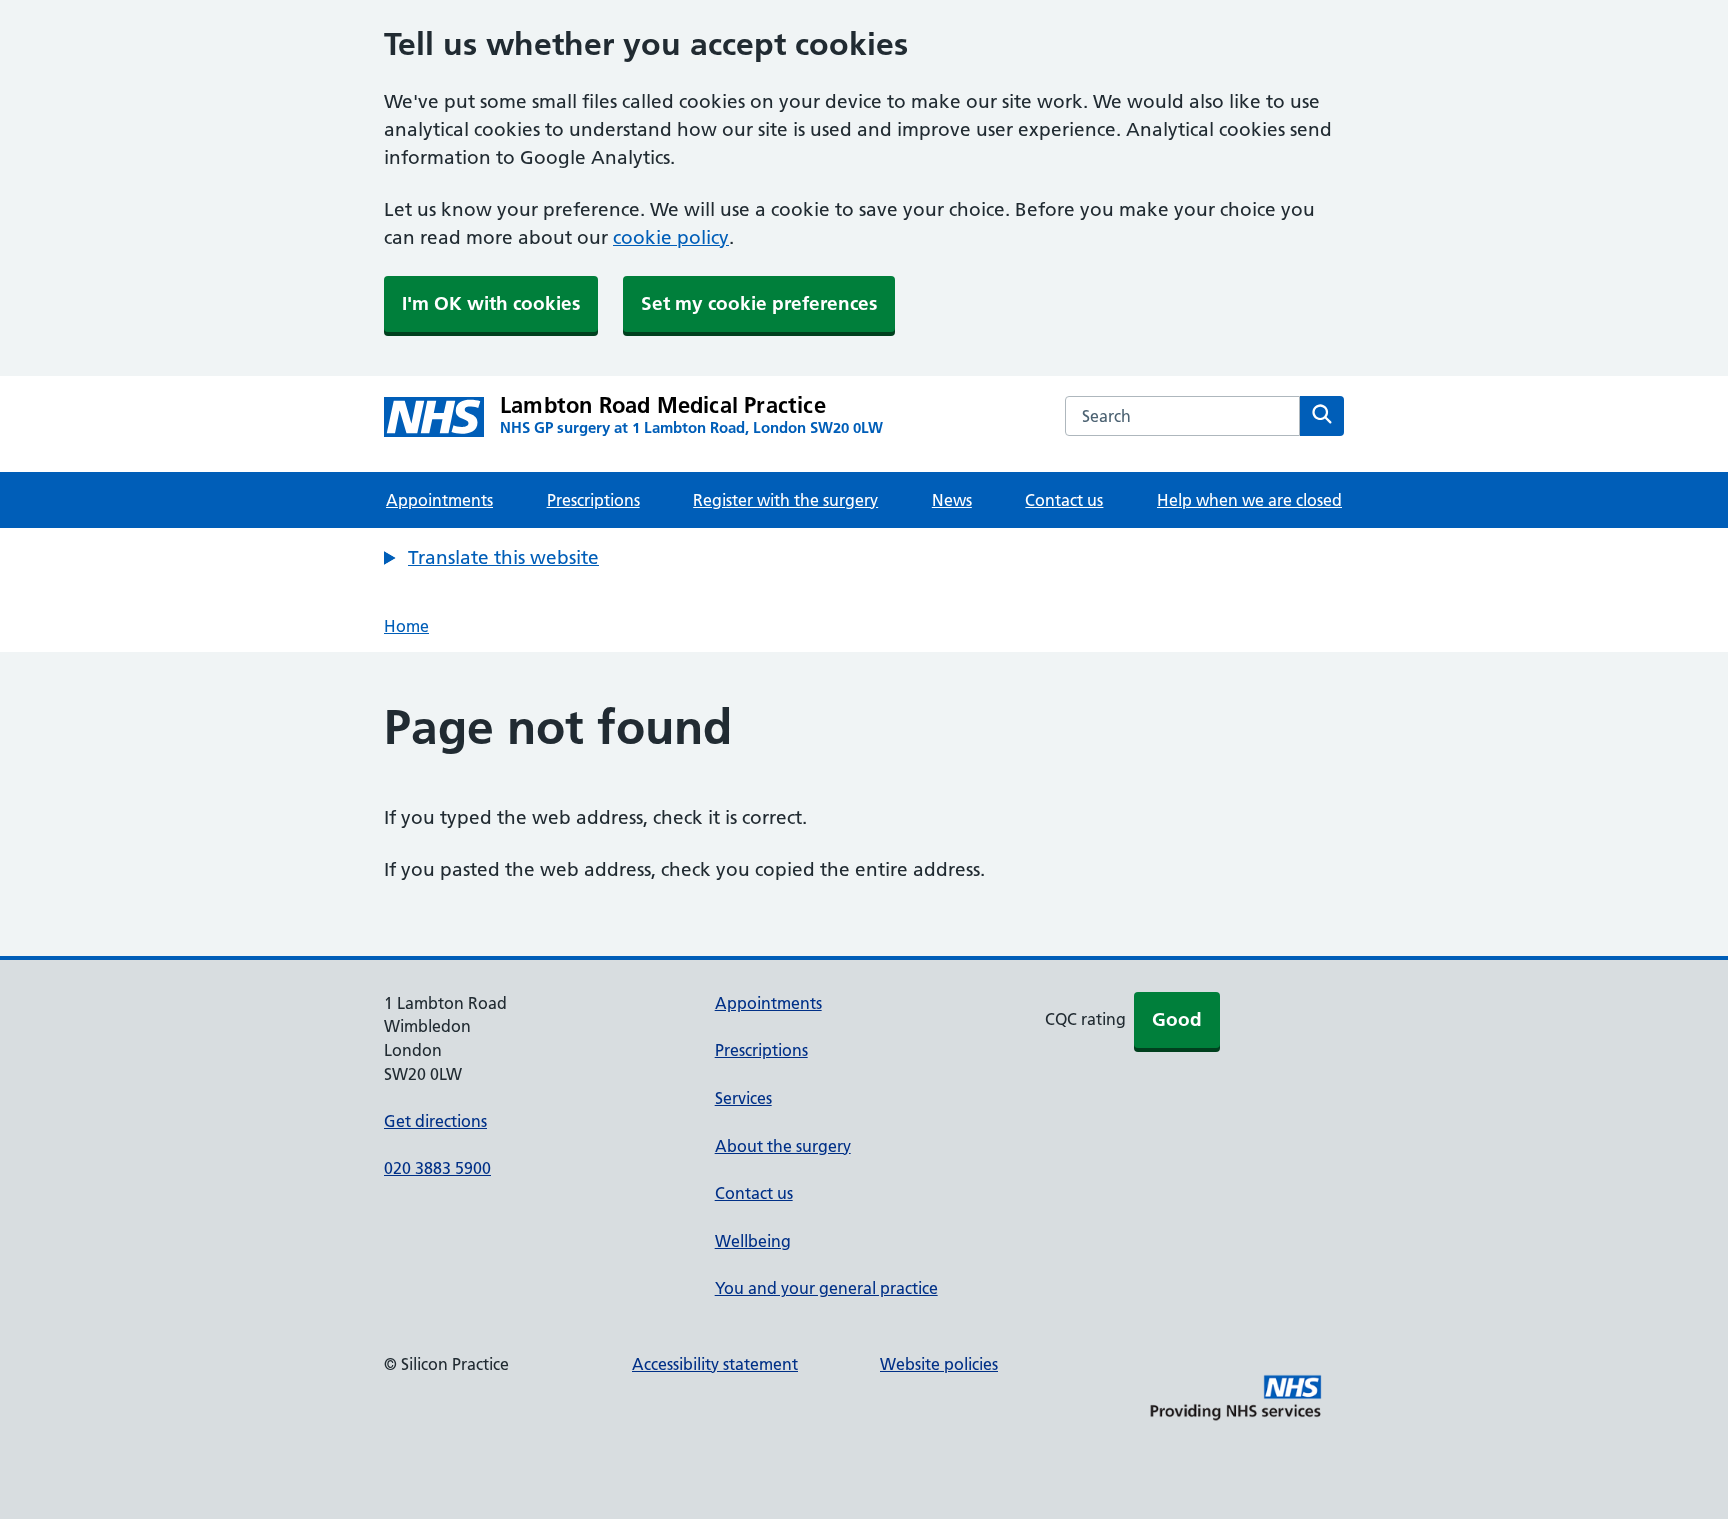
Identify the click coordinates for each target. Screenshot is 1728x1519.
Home (406, 626)
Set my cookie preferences (759, 303)
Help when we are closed (1249, 500)
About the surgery (783, 1146)
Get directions (435, 1121)
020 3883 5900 (437, 1168)
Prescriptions (593, 500)
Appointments (439, 500)
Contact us (1064, 500)
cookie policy (671, 237)
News (952, 500)
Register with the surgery (785, 500)
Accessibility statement (715, 1364)
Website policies (939, 1364)
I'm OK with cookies (491, 303)
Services (743, 1098)
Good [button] (1177, 1019)
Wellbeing (753, 1241)
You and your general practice (826, 1288)
